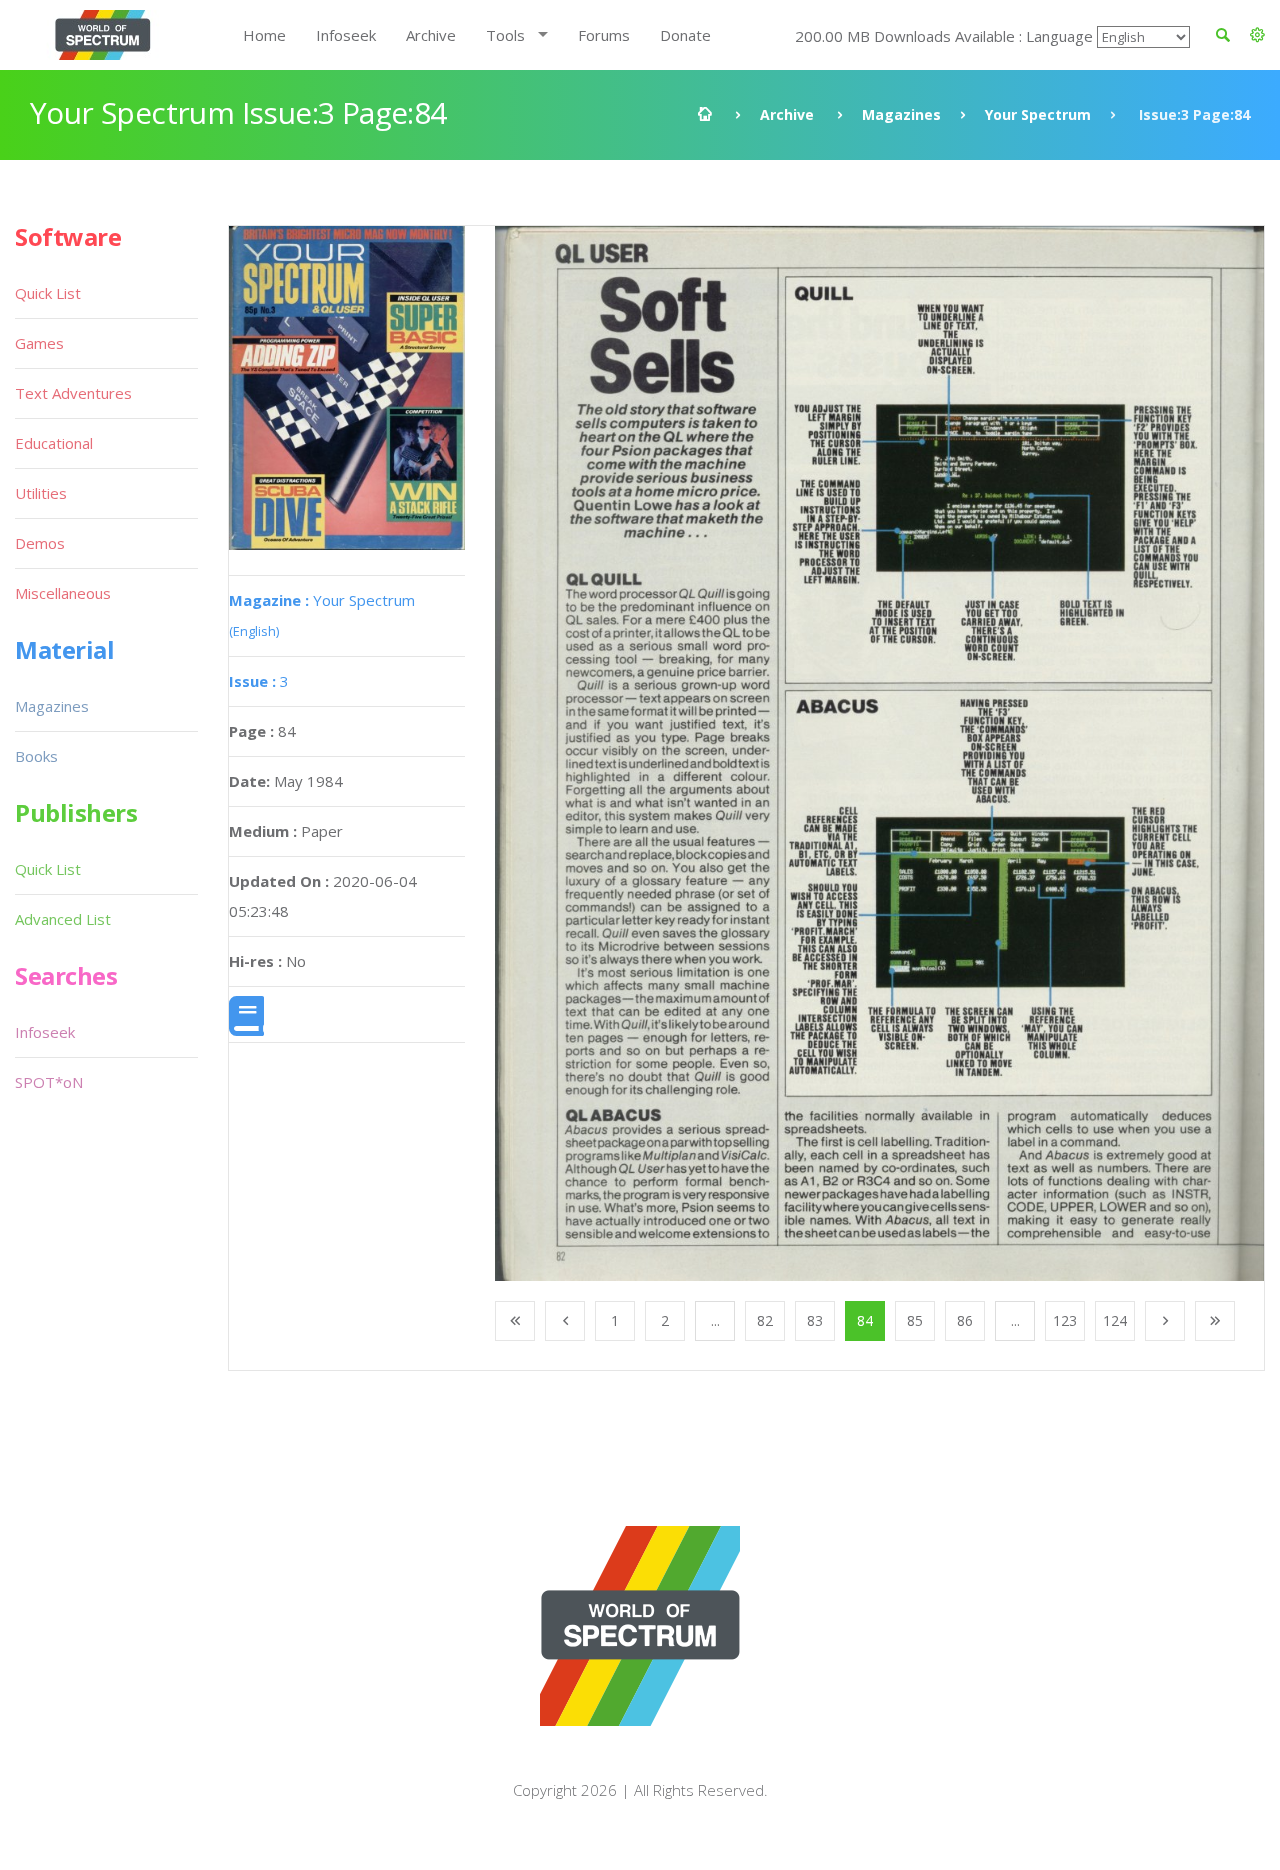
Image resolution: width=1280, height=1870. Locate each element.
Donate (685, 35)
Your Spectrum (1038, 114)
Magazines (901, 114)
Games (39, 343)
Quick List (48, 293)
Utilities (41, 493)
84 (865, 1320)
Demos (40, 543)
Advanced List (63, 919)
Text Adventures (73, 393)
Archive (431, 35)
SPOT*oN (49, 1082)
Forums (604, 35)
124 (1115, 1320)
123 (1065, 1320)
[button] (1257, 35)
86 (965, 1320)
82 (765, 1320)
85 (915, 1320)
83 (815, 1320)
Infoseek (346, 35)
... (715, 1320)
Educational (54, 443)
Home (264, 35)
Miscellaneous (63, 593)
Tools (505, 35)
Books (36, 756)
